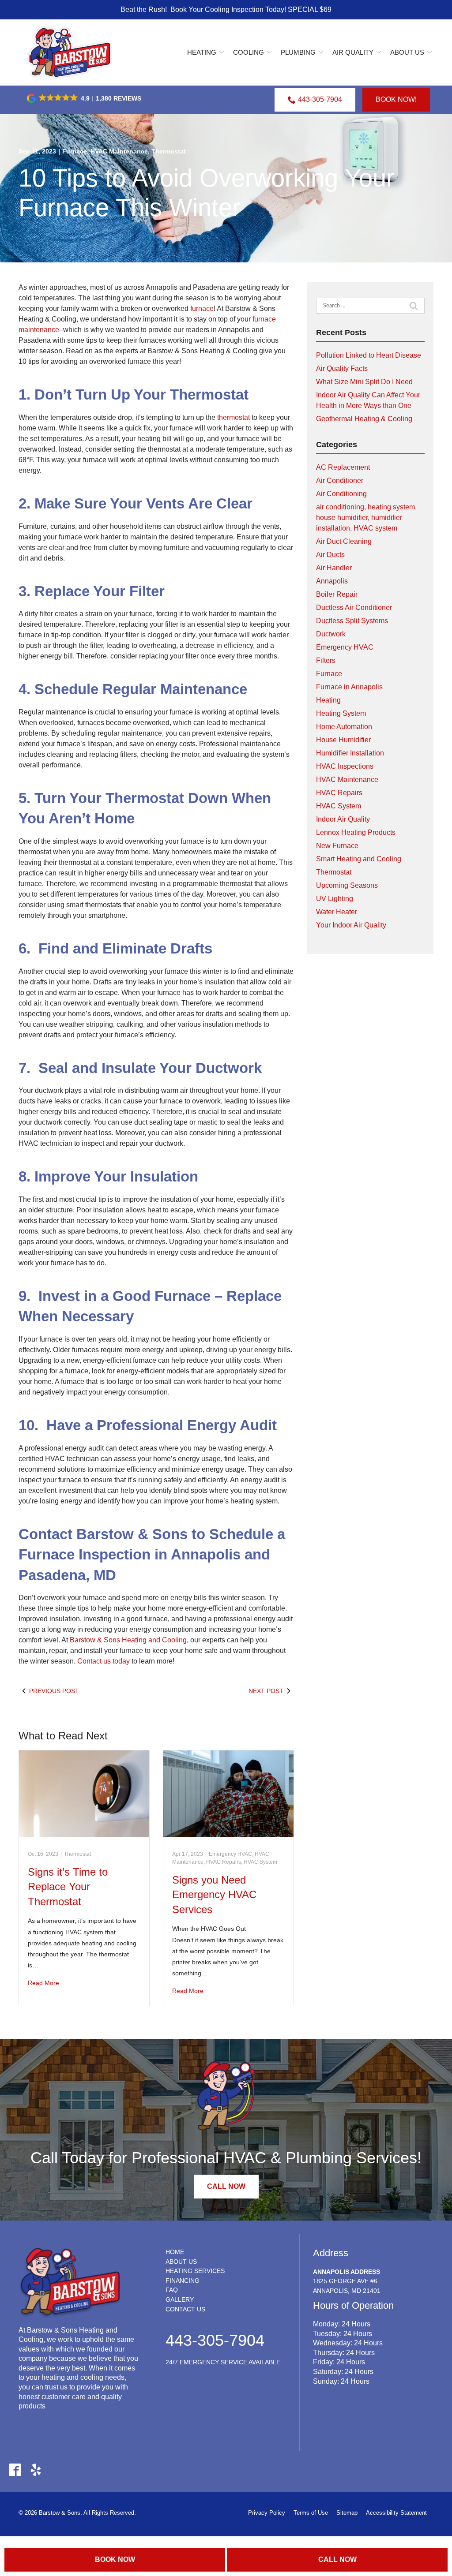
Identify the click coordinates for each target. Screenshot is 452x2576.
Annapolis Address (347, 2272)
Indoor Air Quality (343, 819)
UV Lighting (335, 899)
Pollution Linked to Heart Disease (369, 355)
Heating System (341, 713)
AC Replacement (343, 467)
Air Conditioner (340, 480)
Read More (43, 1983)
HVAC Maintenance (119, 151)
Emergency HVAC (230, 1854)
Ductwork (331, 634)
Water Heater (337, 912)
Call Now (337, 2559)
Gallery (180, 2299)
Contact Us (185, 2309)
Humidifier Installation (350, 753)
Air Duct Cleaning (344, 541)
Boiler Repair (337, 594)
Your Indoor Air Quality (351, 925)
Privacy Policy (267, 2513)
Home (175, 2252)
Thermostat (169, 151)
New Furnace (337, 846)
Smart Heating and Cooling (359, 859)
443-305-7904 (320, 99)
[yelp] (36, 2469)
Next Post (266, 1691)
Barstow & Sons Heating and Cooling (128, 1640)
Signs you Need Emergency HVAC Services (214, 1895)
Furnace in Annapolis (349, 687)
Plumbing (298, 52)
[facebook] (15, 2469)
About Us (407, 52)
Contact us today (104, 1661)
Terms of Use (311, 2513)
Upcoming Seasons (347, 885)
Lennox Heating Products (356, 832)
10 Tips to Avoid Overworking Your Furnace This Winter (207, 193)
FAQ (172, 2290)
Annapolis (332, 581)
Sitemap (347, 2513)
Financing (183, 2281)
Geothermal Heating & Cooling (364, 419)
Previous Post (54, 1691)
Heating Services (195, 2271)
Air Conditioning (341, 494)
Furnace (75, 151)
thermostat (234, 417)
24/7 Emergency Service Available (223, 2362)
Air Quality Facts (342, 368)
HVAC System (260, 1862)
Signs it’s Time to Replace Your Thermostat (68, 1887)
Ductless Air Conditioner (354, 608)
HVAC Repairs (224, 1862)
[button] (85, 98)
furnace (202, 308)
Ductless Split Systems (352, 621)
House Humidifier (343, 740)
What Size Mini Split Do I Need (364, 382)
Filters (326, 660)
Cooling (249, 52)
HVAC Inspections (345, 766)
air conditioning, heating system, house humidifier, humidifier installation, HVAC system (366, 518)
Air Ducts (330, 555)
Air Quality (353, 52)
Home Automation (344, 727)
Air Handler (334, 568)
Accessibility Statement (396, 2513)
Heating (202, 52)
